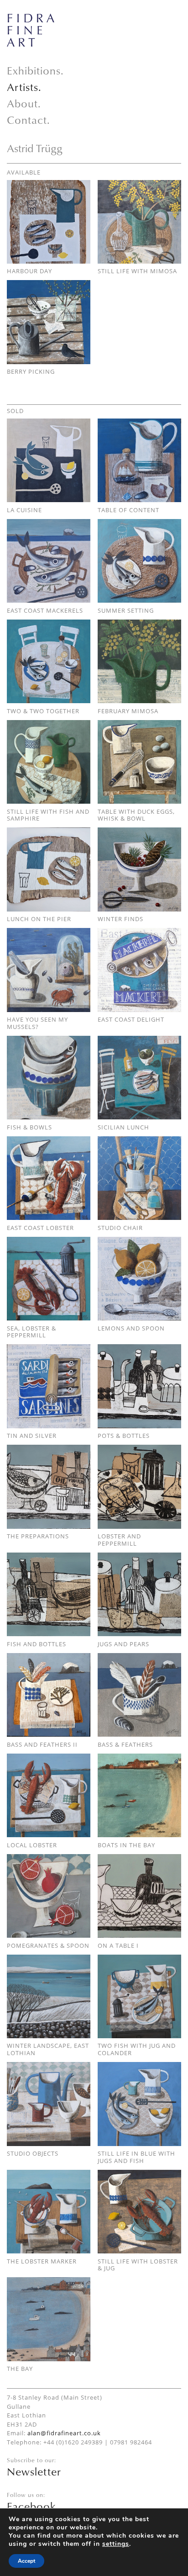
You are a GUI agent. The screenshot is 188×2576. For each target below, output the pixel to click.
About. (24, 103)
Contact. (29, 120)
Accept (26, 2561)
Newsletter (34, 2471)
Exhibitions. (35, 70)
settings (116, 2544)
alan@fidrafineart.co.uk (64, 2433)
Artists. (24, 87)
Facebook (31, 2506)
